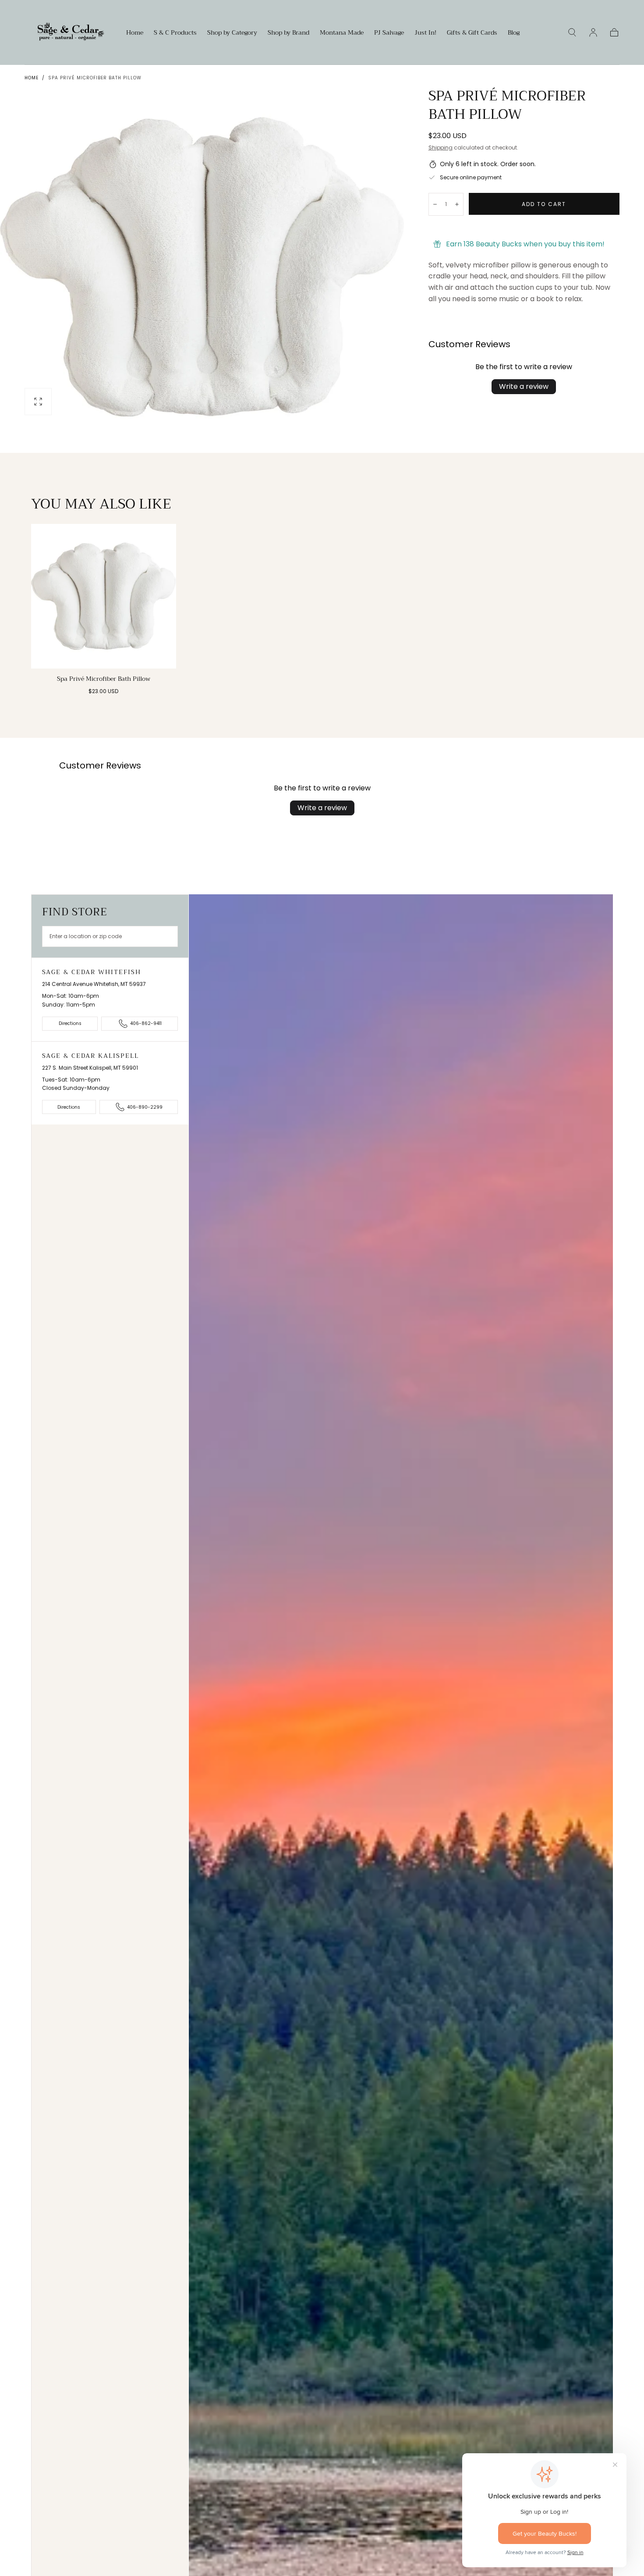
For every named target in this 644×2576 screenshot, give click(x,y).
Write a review (524, 386)
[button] (572, 32)
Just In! (425, 33)
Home (135, 33)
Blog (514, 33)
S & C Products (175, 33)
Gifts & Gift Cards (472, 33)
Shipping (441, 148)
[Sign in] (593, 32)
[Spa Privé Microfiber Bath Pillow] (104, 596)
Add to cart (544, 204)
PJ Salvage (389, 33)
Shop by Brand (288, 33)
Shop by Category (232, 33)
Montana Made (342, 33)
